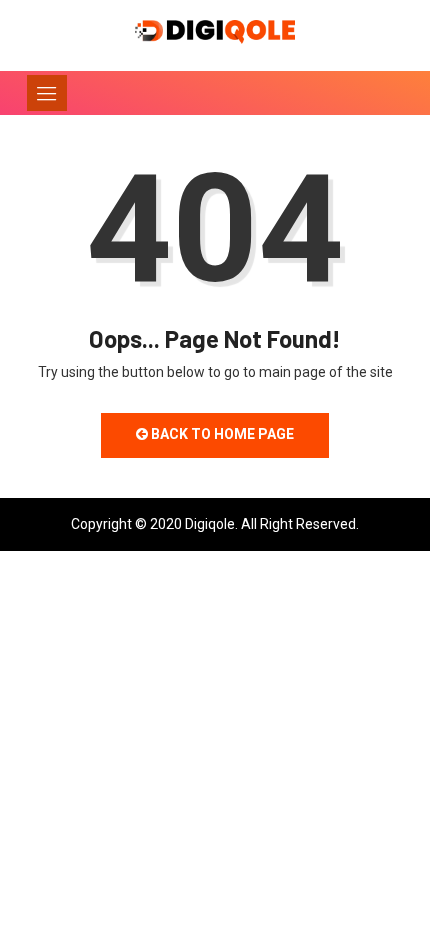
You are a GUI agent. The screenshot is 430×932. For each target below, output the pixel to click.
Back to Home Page (221, 434)
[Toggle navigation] (47, 93)
